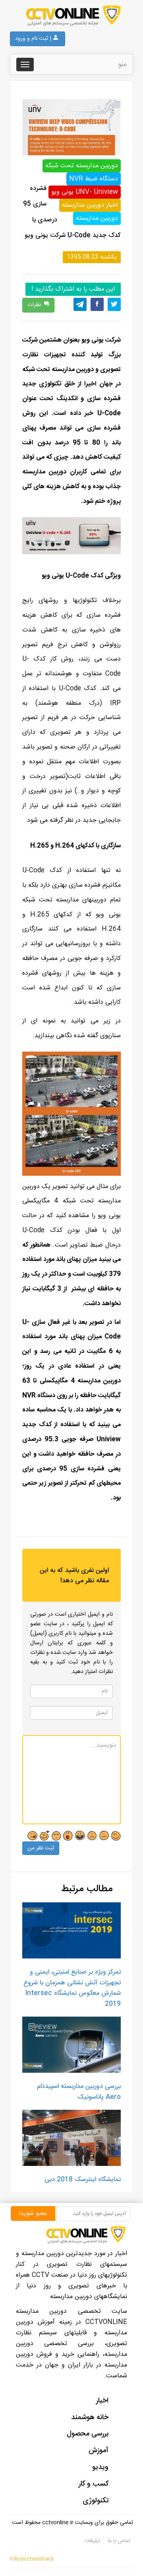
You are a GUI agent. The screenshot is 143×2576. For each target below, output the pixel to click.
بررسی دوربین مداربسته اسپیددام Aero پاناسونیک (79, 2092)
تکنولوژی (96, 2501)
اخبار (102, 2401)
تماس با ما (118, 2541)
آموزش (99, 2451)
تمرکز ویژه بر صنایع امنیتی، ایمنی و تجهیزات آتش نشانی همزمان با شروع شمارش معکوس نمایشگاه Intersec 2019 (72, 1988)
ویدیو (100, 2467)
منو (122, 64)
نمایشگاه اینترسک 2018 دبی (83, 2180)
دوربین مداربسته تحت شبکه (82, 166)
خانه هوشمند (90, 2418)
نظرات (34, 305)
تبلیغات (92, 2541)
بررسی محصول (88, 2434)
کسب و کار (94, 2484)
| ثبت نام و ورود (33, 39)
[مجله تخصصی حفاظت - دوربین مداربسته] (71, 16)
